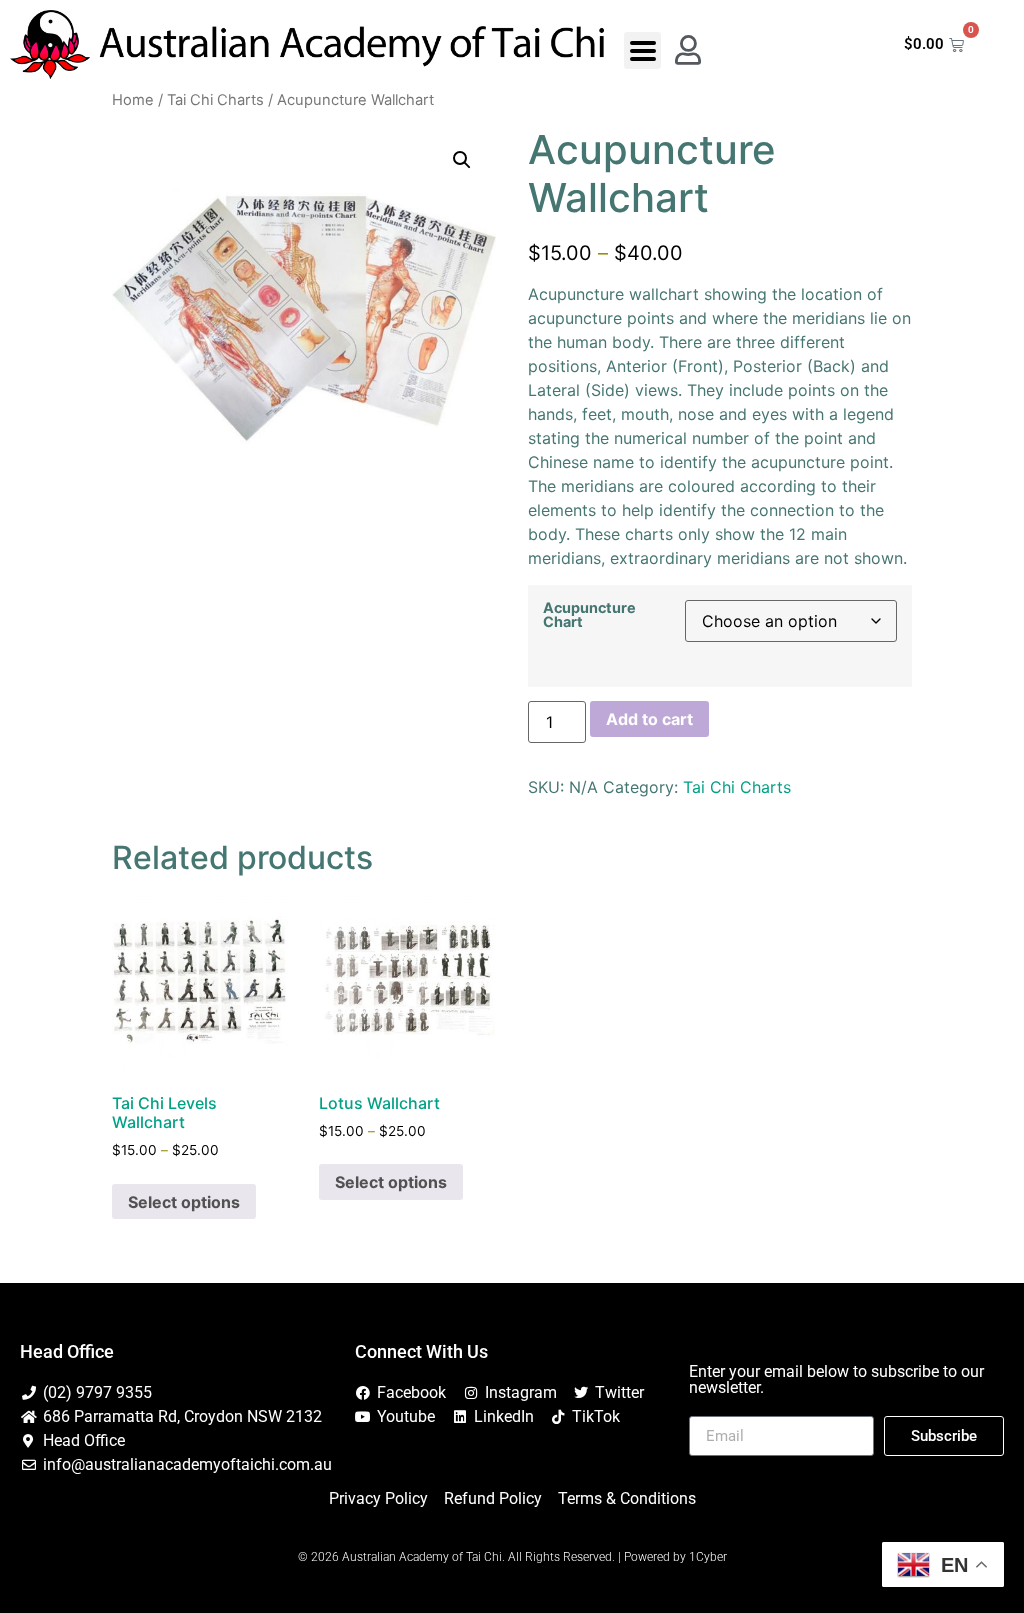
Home (133, 100)
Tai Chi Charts (215, 100)
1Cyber (708, 1557)
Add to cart (649, 719)
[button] (642, 50)
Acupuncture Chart (589, 615)
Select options (184, 1202)
